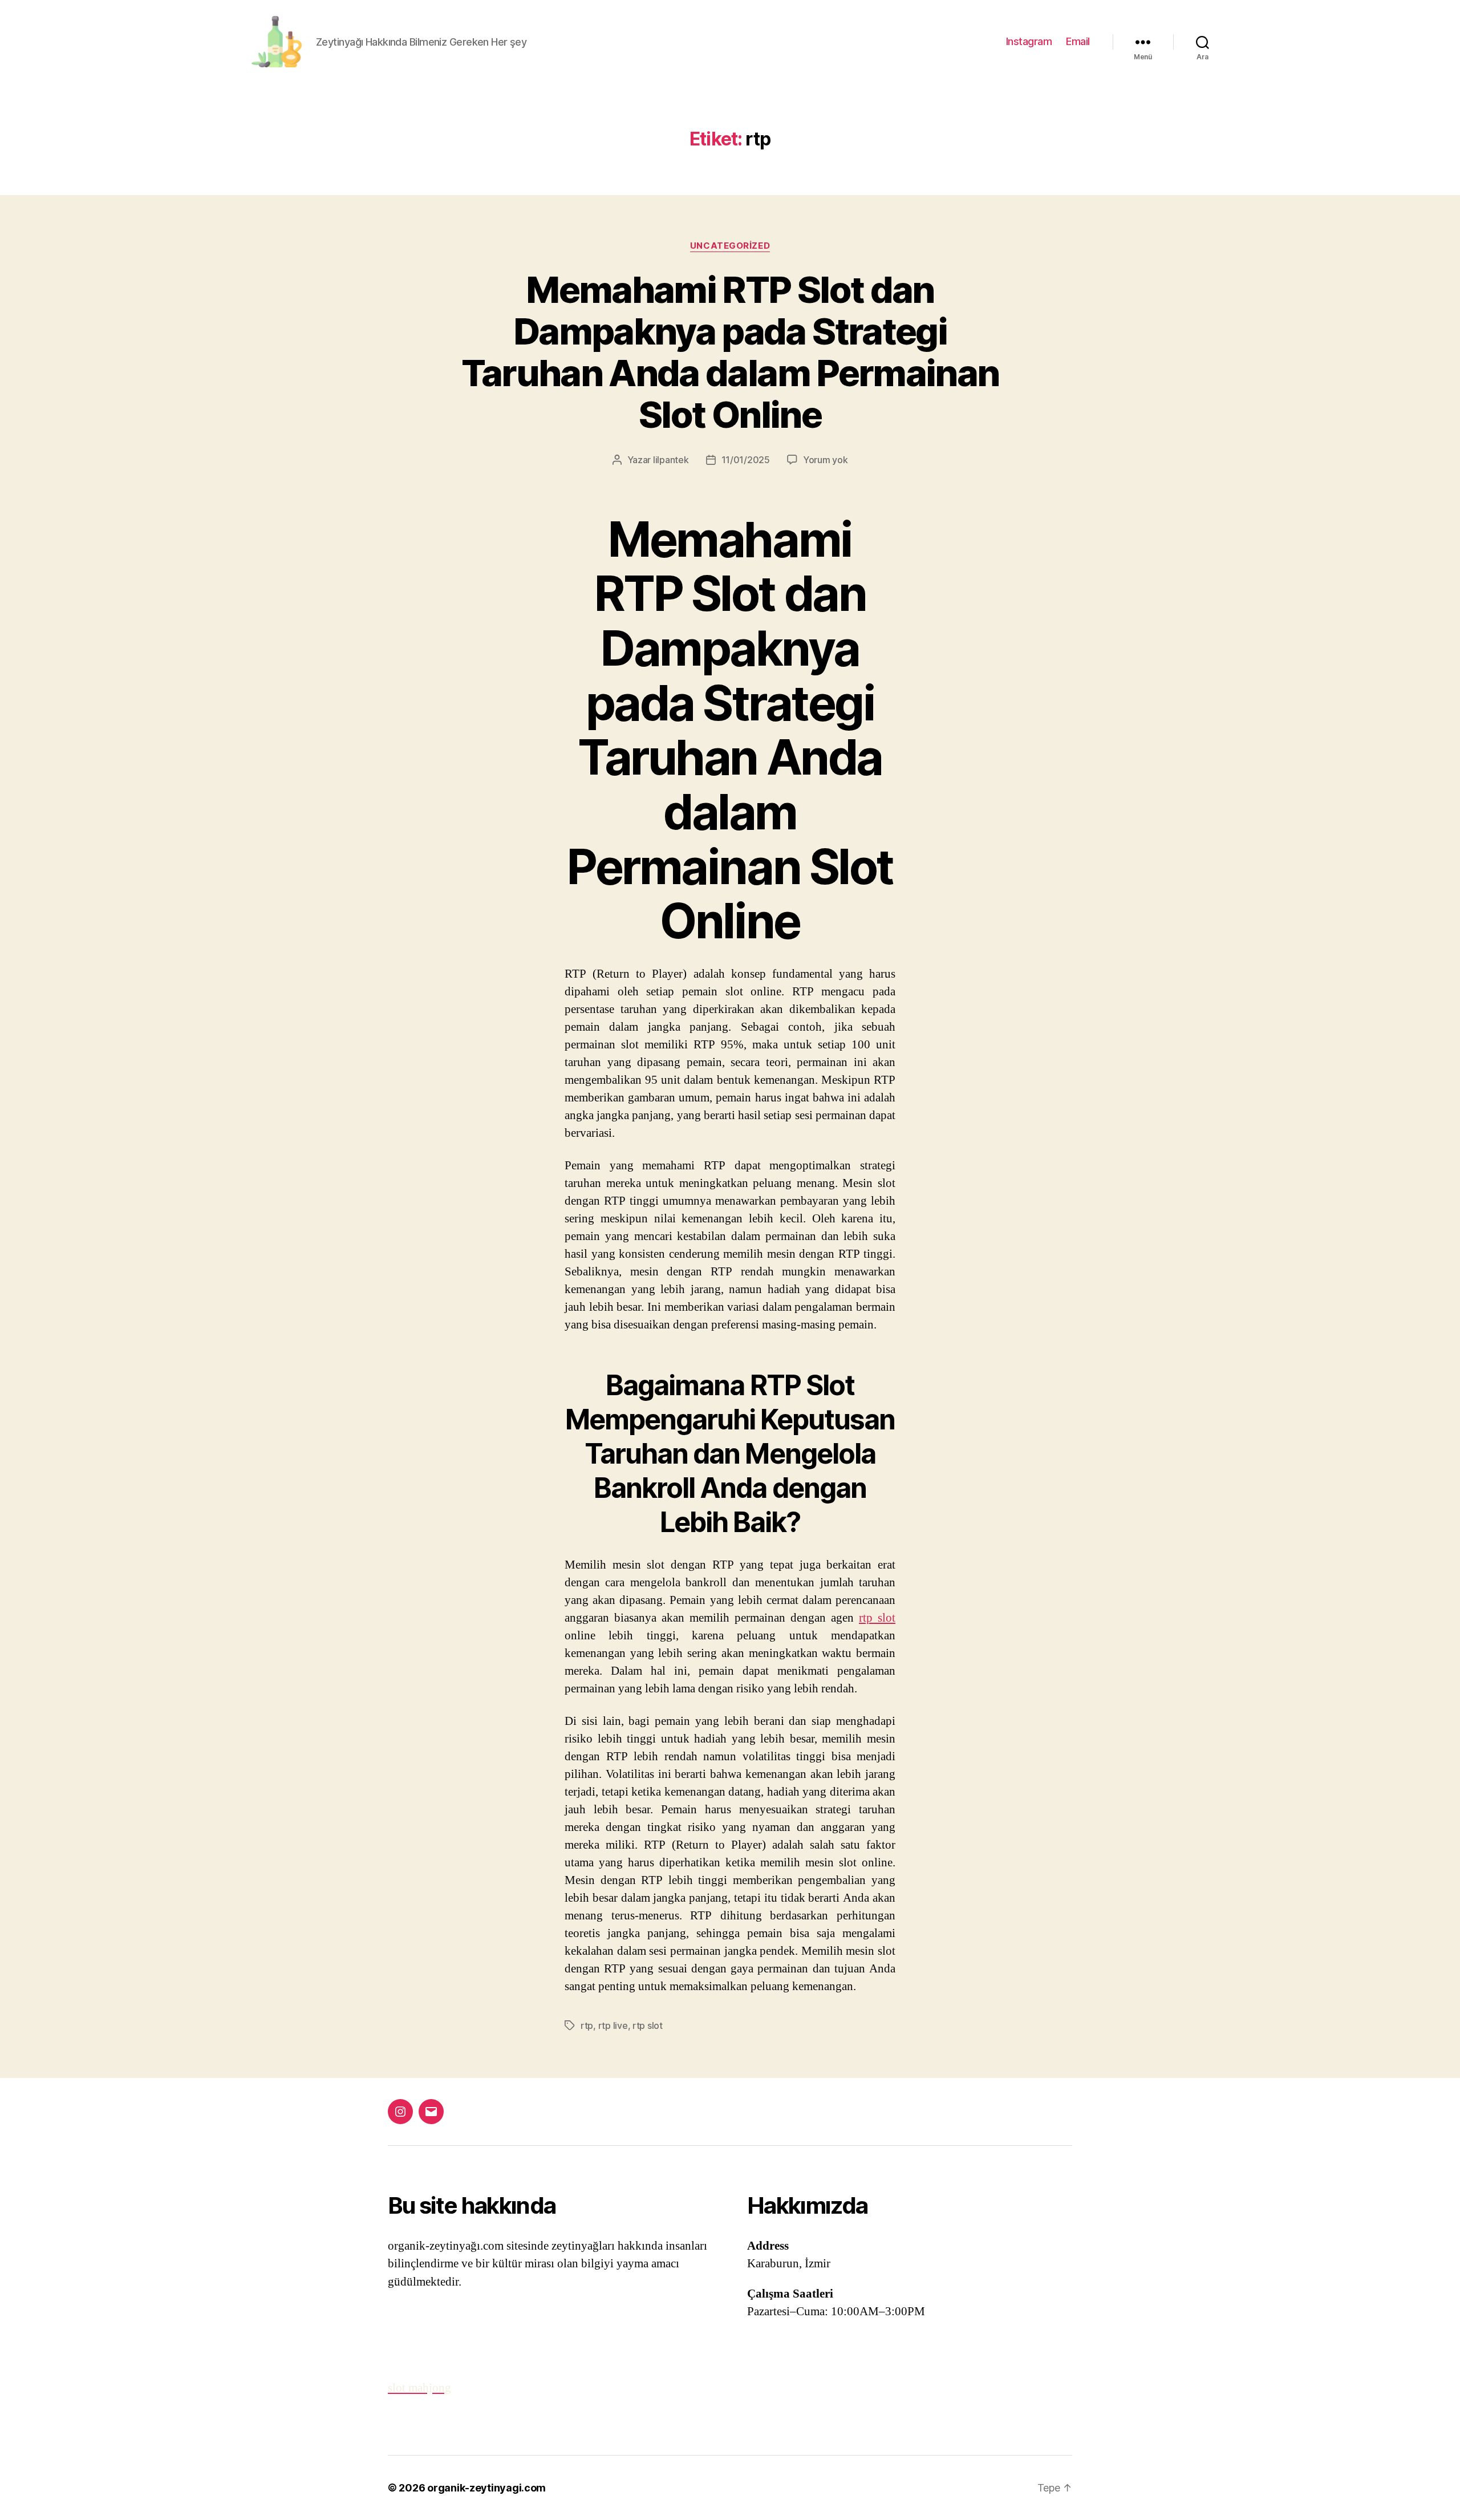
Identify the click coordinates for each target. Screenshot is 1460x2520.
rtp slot (877, 1618)
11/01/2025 (746, 460)
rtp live (613, 2025)
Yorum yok (826, 460)
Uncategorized (730, 246)
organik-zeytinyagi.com (486, 2488)
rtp (587, 2025)
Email (1078, 41)
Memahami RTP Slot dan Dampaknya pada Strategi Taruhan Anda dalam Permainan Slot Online (730, 352)
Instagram (1029, 41)
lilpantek (671, 460)
